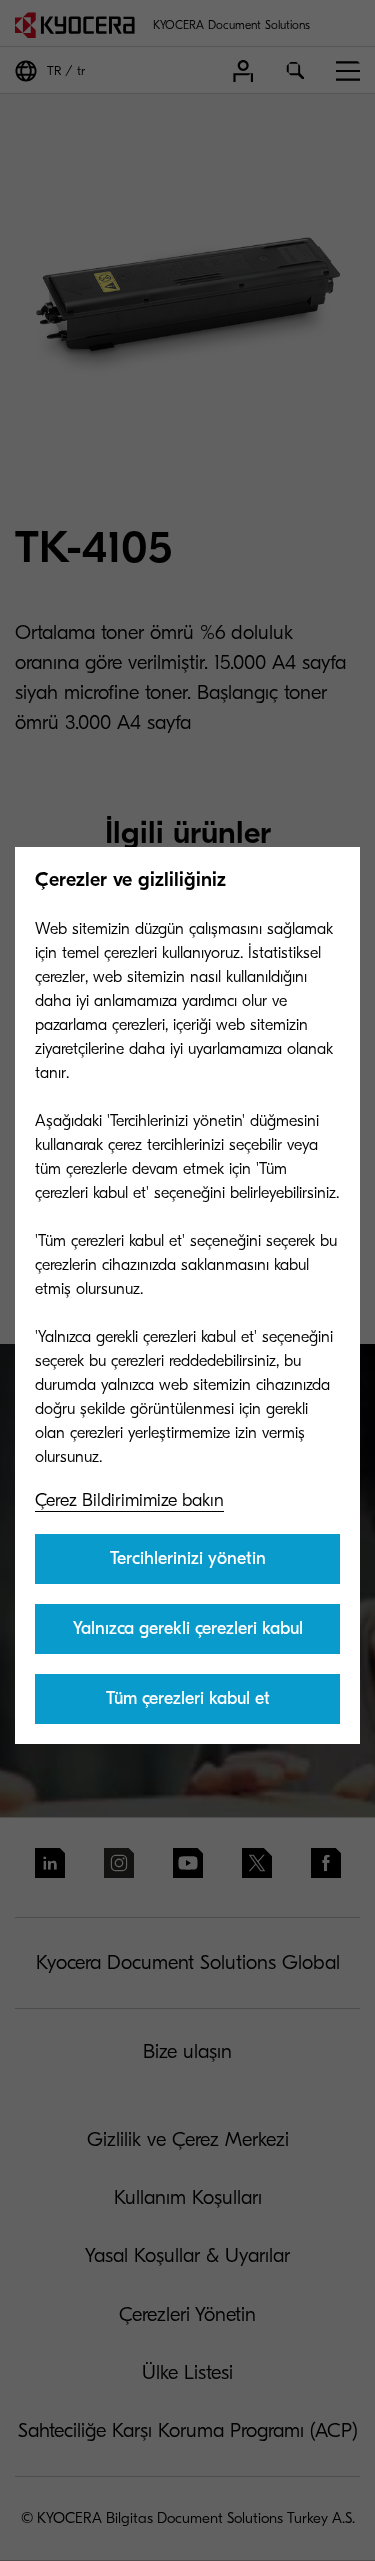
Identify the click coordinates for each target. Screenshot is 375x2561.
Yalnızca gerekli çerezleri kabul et (188, 1636)
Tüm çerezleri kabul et (188, 1698)
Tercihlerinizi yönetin (188, 1558)
